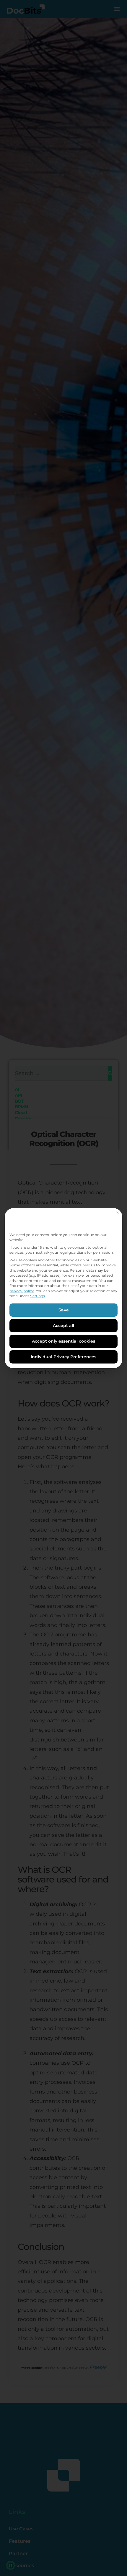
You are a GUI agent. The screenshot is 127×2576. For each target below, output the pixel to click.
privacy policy (22, 1291)
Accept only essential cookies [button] (63, 1341)
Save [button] (64, 1310)
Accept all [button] (63, 1326)
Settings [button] (38, 1296)
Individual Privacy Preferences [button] (63, 1357)
